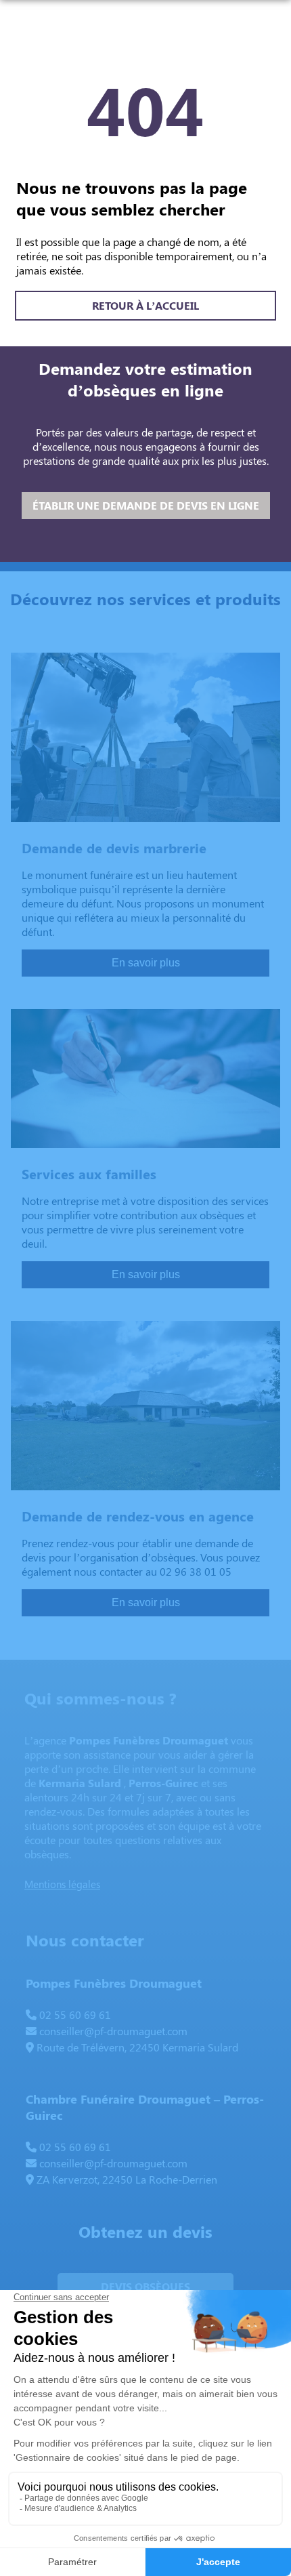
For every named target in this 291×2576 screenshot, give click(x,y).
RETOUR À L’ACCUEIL (145, 305)
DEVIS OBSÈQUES (145, 2286)
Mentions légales (62, 1884)
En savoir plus (146, 963)
